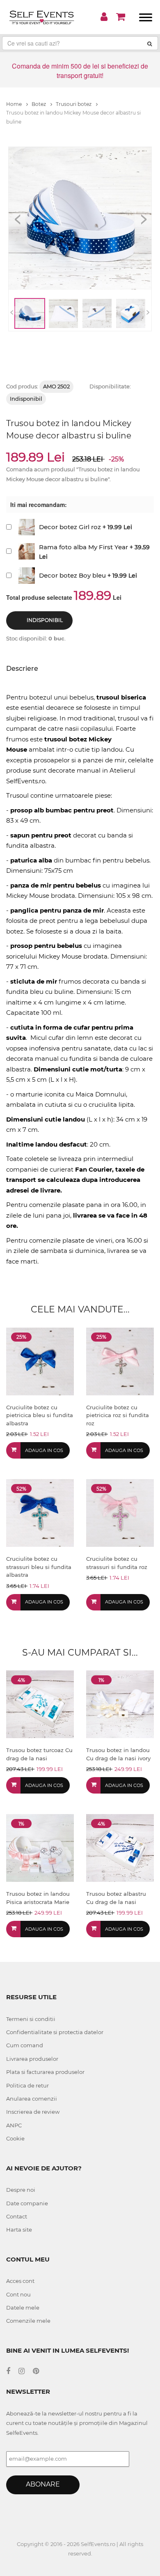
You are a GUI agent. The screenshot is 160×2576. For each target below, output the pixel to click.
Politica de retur (27, 2085)
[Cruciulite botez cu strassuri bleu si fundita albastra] (40, 1513)
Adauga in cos (44, 1450)
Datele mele (23, 2308)
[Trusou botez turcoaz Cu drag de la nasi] (40, 1704)
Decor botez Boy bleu (72, 575)
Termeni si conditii (31, 2019)
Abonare (43, 2484)
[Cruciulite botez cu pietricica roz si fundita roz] (120, 1361)
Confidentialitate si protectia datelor (55, 2032)
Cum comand (25, 2045)
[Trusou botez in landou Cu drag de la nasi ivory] (120, 1704)
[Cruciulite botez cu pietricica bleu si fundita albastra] (40, 1361)
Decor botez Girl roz (70, 527)
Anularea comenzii (32, 2099)
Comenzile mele (28, 2321)
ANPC (14, 2125)
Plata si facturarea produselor (45, 2072)
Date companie (27, 2203)
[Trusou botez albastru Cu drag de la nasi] (120, 1848)
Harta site (19, 2230)
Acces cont (20, 2281)
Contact (17, 2216)
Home (15, 104)
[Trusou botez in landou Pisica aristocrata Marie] (40, 1848)
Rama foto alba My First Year (83, 547)
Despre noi (21, 2190)
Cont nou (18, 2294)
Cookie (15, 2138)
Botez (39, 104)
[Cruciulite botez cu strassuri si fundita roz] (120, 1513)
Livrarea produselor (32, 2059)
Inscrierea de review (33, 2112)
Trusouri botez (74, 104)
